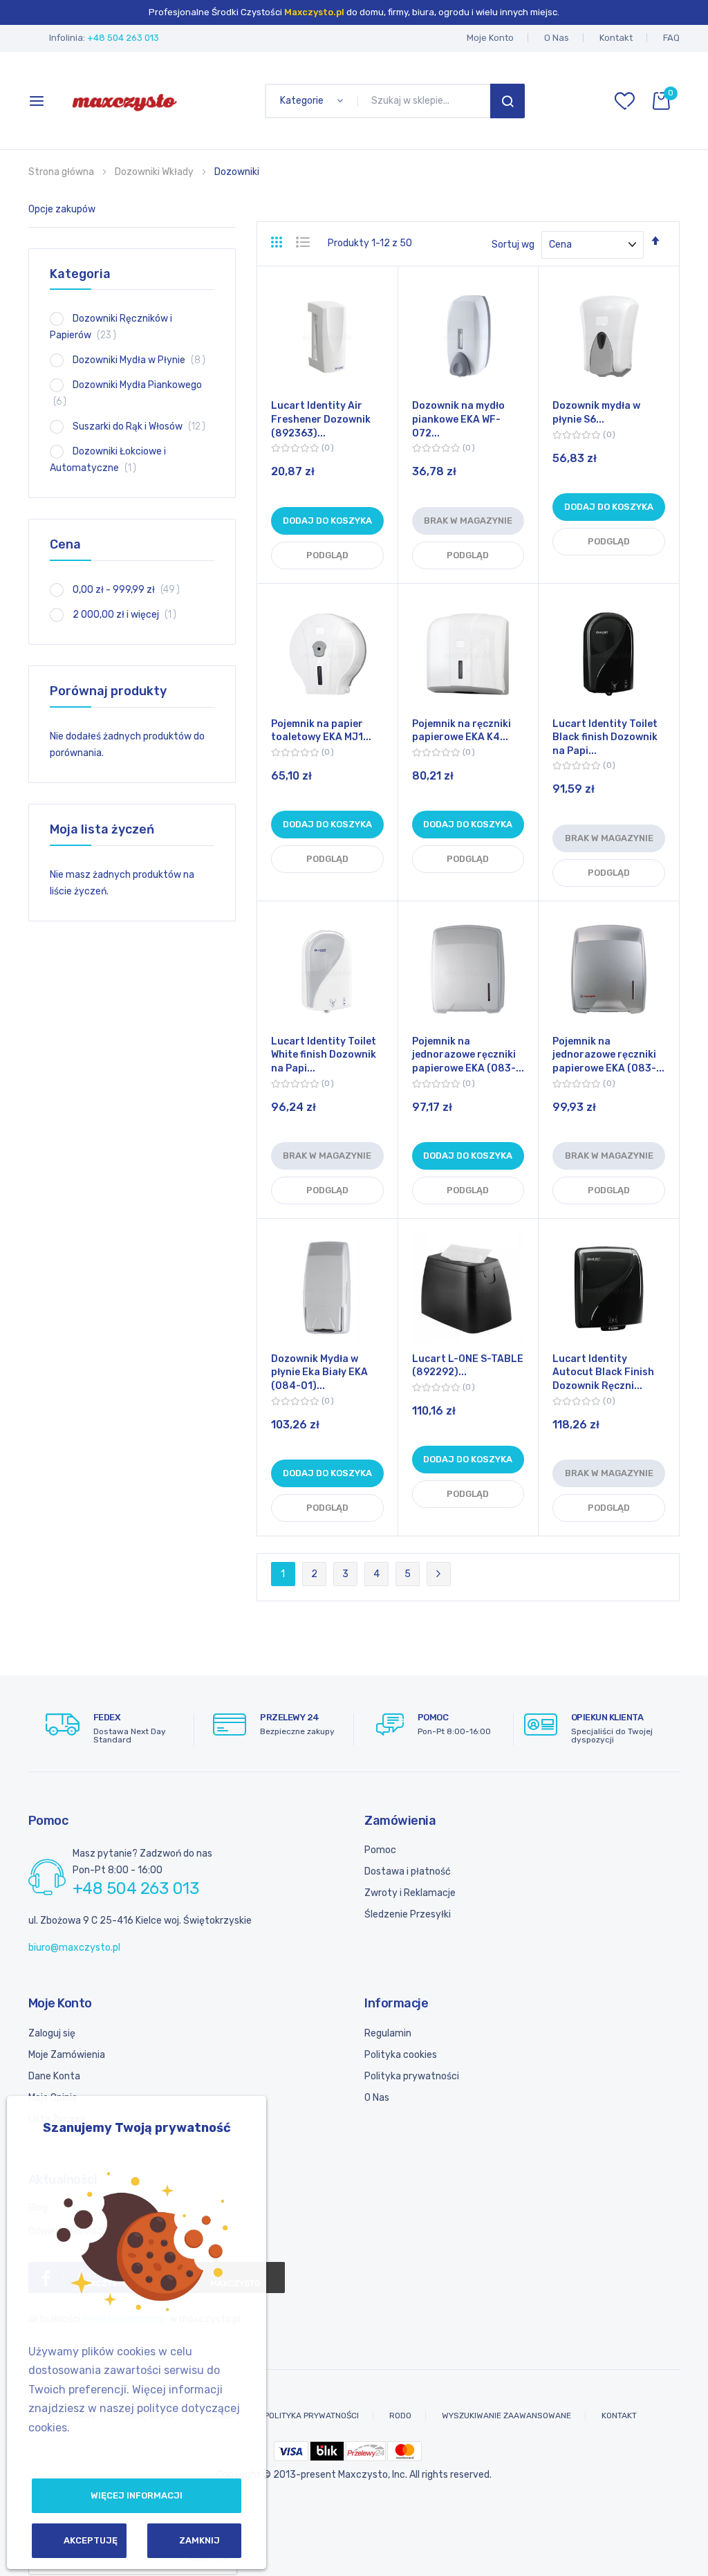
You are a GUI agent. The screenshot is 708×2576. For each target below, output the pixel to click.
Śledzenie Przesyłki (408, 1914)
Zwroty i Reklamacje (410, 1893)
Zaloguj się (52, 2033)
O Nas (557, 38)
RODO (400, 2416)
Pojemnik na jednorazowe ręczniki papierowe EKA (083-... (468, 1055)
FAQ (671, 38)
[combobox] (427, 101)
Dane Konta (54, 2076)
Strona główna (62, 172)
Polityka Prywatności (311, 2416)
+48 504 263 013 (123, 38)
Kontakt (616, 38)
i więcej (129, 615)
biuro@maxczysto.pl (74, 1948)
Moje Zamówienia (67, 2055)
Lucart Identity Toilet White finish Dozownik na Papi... (324, 1055)
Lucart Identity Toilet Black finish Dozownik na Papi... (605, 737)
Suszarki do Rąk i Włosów (143, 426)
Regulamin (388, 2033)
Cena (65, 544)
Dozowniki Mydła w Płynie (143, 360)
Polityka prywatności (412, 2076)
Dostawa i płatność (408, 1871)
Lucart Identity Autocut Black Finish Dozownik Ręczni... (603, 1372)
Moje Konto (490, 38)
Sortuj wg (513, 245)
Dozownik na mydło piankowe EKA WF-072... (458, 419)
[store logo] (124, 101)
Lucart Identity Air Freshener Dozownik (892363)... (321, 419)
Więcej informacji (137, 2495)
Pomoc (380, 1850)
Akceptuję (91, 2540)
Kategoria (80, 274)
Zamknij (199, 2540)
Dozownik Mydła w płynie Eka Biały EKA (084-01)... (319, 1372)
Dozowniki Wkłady (155, 172)
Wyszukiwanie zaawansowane (506, 2416)
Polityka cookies (401, 2055)
